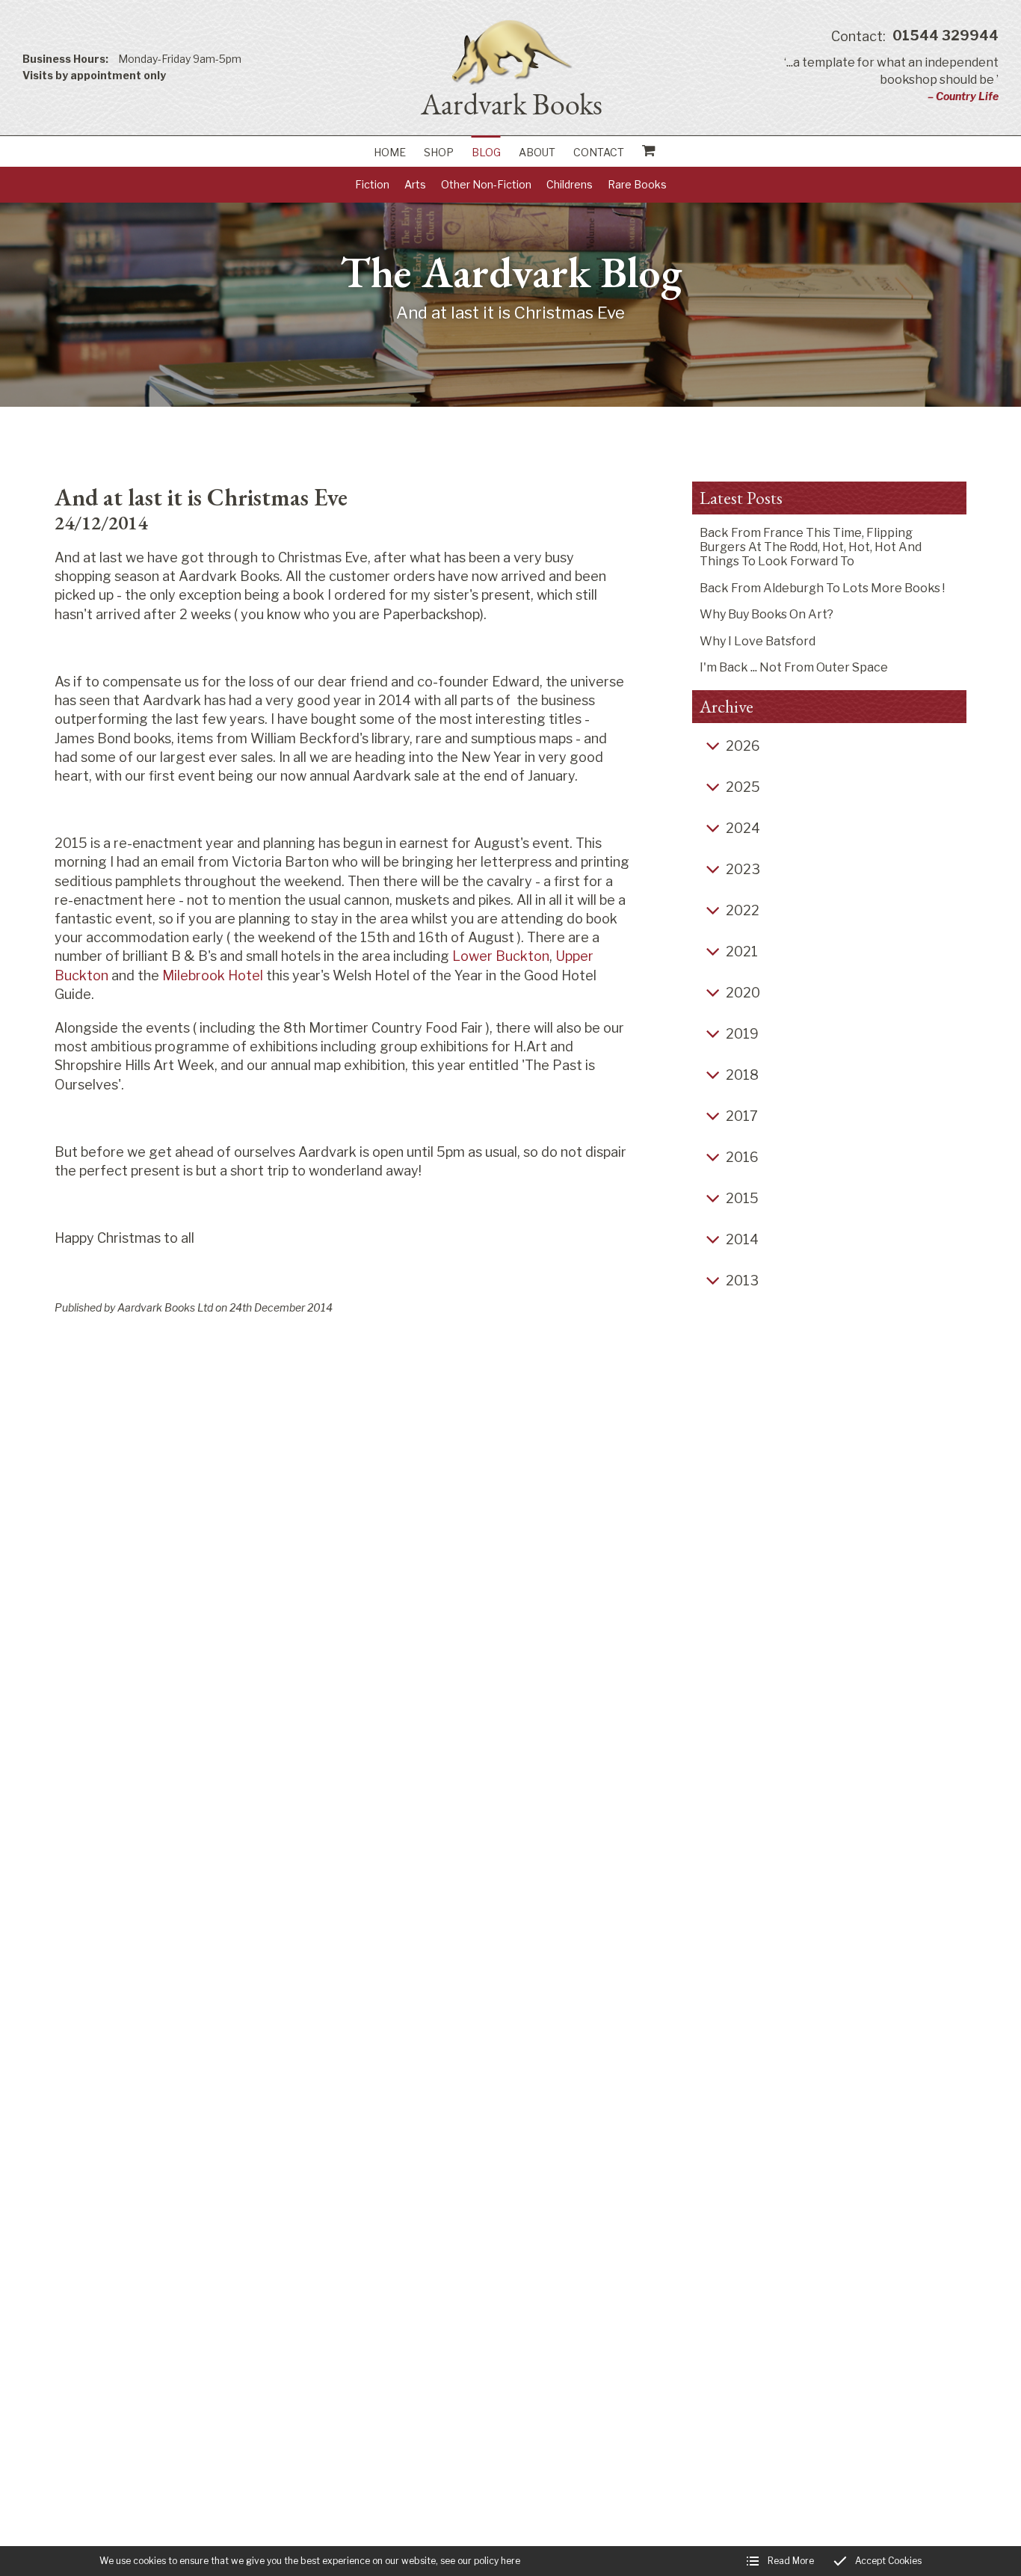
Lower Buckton (501, 956)
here (510, 2561)
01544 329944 (915, 36)
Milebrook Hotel (213, 975)
